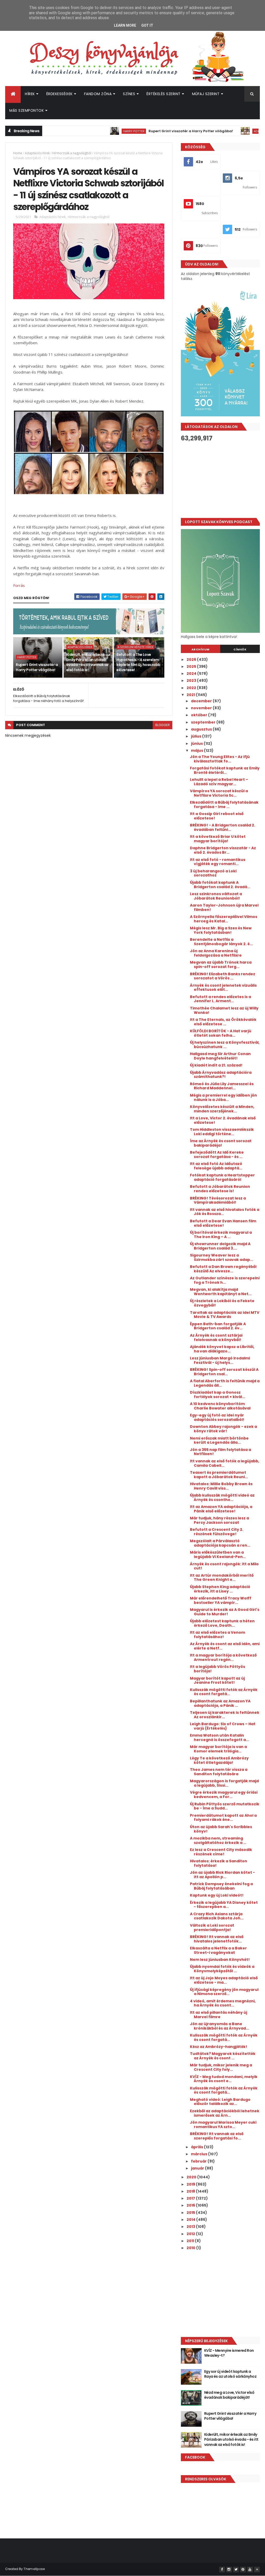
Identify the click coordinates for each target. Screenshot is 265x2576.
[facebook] (222, 2570)
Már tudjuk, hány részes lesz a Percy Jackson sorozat (219, 1520)
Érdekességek (60, 94)
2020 (192, 2177)
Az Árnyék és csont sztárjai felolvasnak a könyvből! (216, 1338)
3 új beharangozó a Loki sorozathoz (213, 873)
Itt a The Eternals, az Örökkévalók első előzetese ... (223, 1022)
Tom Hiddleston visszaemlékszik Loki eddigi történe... (222, 1132)
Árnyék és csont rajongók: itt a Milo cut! (224, 1566)
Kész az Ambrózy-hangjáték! (219, 2047)
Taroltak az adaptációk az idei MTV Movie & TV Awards (225, 1315)
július (197, 736)
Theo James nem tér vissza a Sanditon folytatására (219, 1772)
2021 (191, 695)
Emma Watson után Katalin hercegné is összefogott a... (219, 1738)
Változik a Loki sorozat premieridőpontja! (212, 1928)
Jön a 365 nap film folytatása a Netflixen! (220, 1452)
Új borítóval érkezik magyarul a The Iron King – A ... (221, 1235)
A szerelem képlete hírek (135, 647)
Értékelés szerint (164, 94)
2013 (191, 2227)
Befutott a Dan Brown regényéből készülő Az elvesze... (223, 1269)
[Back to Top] (257, 2570)
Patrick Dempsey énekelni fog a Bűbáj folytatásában (221, 1886)
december (202, 701)
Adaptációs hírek (228, 131)
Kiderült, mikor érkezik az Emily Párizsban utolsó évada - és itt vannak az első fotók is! (88, 662)
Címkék (240, 649)
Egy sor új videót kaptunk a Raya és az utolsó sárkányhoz (230, 2374)
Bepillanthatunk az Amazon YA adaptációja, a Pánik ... (220, 1703)
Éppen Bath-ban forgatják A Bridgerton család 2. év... (218, 1326)
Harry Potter (95, 131)
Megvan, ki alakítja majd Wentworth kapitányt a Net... (221, 1292)
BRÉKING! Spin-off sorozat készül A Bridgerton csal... (224, 1372)
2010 (191, 2248)
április (197, 2147)
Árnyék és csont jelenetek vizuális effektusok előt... (223, 988)
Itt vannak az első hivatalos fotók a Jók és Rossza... (225, 1212)
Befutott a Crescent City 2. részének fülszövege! (217, 1532)
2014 (191, 2220)
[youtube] (250, 2570)
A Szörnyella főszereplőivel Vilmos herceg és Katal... (224, 919)
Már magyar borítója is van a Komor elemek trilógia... (218, 1749)
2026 (192, 659)
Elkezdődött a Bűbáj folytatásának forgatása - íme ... (224, 805)
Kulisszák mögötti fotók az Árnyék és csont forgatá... (224, 1692)
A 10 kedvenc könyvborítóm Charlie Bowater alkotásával (220, 1406)
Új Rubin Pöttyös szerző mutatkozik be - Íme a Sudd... (225, 1806)
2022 (192, 688)
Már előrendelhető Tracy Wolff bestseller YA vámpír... (221, 1600)
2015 (191, 2213)
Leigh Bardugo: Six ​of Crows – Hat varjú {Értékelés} (223, 1726)
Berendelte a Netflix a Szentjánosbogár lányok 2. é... (221, 942)
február (199, 2161)
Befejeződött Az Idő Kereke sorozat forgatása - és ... (217, 1154)
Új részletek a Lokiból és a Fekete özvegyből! (222, 1303)
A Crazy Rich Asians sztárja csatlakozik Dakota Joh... (217, 1916)
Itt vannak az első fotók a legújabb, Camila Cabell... (225, 1463)
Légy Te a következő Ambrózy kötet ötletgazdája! (219, 1760)
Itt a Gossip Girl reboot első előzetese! (217, 816)
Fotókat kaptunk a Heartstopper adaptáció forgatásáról (222, 1177)
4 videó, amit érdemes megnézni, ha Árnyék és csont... (223, 2003)
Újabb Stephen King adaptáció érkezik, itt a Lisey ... (220, 1589)
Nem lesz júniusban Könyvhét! (220, 1960)
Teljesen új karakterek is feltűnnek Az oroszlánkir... (225, 1715)
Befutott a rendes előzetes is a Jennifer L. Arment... (220, 999)
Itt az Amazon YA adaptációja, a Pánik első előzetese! (221, 1509)
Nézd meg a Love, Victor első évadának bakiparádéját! (229, 2395)
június (197, 743)
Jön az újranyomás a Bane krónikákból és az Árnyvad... (219, 2026)
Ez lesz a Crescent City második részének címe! (221, 1852)
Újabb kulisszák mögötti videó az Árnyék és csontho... (222, 1497)
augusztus (202, 729)
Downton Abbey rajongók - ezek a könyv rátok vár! (223, 1429)
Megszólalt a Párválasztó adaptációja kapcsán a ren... (220, 1543)
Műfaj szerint (206, 94)
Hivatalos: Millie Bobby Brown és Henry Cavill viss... (221, 1486)
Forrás (19, 585)
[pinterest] (243, 2570)
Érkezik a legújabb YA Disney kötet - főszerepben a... (224, 1905)
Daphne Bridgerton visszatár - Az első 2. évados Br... (223, 850)
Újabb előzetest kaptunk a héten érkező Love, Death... (222, 1623)
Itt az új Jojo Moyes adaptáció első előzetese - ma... (224, 1980)
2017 (191, 2198)
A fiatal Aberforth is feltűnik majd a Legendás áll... (225, 1383)
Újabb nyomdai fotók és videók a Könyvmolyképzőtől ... (222, 1969)
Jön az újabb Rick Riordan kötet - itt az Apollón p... (222, 1875)
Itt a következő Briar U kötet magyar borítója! (218, 839)
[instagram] (229, 2570)
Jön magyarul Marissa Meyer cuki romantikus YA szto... (223, 2125)
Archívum (201, 649)
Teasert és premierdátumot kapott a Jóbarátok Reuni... (219, 1475)
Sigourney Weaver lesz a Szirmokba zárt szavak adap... (222, 1257)
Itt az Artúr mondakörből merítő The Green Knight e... (222, 1578)
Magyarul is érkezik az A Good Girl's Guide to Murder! (225, 1612)
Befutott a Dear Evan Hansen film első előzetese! (223, 1223)
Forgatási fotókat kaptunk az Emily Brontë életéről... (225, 770)
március (200, 2154)
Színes (129, 94)
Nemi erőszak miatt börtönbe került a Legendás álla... (219, 1440)
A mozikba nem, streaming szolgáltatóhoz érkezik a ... (218, 1840)
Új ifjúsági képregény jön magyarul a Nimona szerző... (224, 1992)
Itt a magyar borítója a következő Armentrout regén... (223, 1657)
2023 (192, 680)
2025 (192, 666)
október (200, 715)
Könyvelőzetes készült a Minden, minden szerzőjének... (222, 1109)
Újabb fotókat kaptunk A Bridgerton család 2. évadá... (220, 885)
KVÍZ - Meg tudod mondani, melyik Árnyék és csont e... (224, 2079)
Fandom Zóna (98, 94)
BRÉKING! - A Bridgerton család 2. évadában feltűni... (223, 827)
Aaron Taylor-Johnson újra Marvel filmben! (224, 907)
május (197, 750)
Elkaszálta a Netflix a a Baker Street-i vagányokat (218, 1950)
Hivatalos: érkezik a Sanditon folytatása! (219, 1863)
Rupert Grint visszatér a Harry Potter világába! (152, 131)
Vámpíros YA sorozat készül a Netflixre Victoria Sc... (219, 793)
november (202, 708)
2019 (191, 2184)
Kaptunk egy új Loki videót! (217, 1895)
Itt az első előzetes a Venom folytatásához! (218, 1635)
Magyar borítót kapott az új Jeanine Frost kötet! (217, 1680)
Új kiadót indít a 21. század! (216, 1065)
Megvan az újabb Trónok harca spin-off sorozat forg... (221, 964)
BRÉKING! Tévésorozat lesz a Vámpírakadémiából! (218, 1200)
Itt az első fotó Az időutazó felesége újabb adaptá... (216, 1166)
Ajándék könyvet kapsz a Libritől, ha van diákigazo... (222, 1349)
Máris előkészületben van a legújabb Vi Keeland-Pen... (218, 1554)
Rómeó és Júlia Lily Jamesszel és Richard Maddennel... (222, 1086)
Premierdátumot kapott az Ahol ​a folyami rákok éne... (223, 1818)
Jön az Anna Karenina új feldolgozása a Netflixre (216, 953)
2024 (192, 673)
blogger (163, 725)
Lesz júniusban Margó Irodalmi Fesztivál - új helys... (220, 1360)
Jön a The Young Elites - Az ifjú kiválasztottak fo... (220, 759)
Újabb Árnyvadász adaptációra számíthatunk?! (221, 1075)
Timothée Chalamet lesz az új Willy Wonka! (224, 1010)
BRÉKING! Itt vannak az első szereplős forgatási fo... (217, 2136)
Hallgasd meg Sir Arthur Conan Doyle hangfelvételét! (220, 1056)
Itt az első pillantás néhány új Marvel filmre (219, 2015)
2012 (191, 2234)
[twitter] (236, 2570)
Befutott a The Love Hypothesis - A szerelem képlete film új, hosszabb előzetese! (138, 662)
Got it (147, 25)
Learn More (125, 25)
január (198, 2168)
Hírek (30, 94)
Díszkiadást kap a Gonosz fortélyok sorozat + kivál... (218, 1395)
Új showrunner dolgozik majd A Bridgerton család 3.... (220, 1246)
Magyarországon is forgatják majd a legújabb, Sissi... (224, 1783)
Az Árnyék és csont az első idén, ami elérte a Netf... (225, 1646)
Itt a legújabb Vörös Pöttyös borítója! (218, 1669)
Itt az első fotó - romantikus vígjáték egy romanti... (218, 862)
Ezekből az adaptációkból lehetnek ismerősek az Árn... (225, 2113)
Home (18, 153)
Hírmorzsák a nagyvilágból (72, 153)
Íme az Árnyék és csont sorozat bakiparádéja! (221, 1143)
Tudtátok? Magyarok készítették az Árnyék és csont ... (223, 2056)
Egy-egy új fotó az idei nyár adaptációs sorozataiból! (217, 1417)
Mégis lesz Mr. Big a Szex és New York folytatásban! (221, 930)
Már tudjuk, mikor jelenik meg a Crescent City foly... (221, 2067)
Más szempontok (27, 110)
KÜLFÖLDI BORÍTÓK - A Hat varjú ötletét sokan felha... (221, 1033)
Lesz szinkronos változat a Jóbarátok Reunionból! (216, 896)
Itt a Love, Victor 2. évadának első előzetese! (223, 1120)
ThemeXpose (34, 2569)
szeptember (204, 722)
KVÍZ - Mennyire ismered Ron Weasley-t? (229, 2353)
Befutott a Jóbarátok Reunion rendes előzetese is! (220, 1189)
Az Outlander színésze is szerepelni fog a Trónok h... (225, 1280)
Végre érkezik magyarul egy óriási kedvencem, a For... (224, 1795)
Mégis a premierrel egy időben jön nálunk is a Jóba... (223, 1097)
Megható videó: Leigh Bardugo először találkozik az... (220, 2102)
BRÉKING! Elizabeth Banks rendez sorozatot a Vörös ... (223, 976)
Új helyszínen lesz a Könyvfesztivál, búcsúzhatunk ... (225, 1045)
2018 (191, 2191)
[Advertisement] (220, 480)
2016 (191, 2205)
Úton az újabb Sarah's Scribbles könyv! (221, 1829)
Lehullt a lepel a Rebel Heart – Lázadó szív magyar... (219, 782)
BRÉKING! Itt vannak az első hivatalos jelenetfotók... (217, 1939)
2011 (191, 2241)
